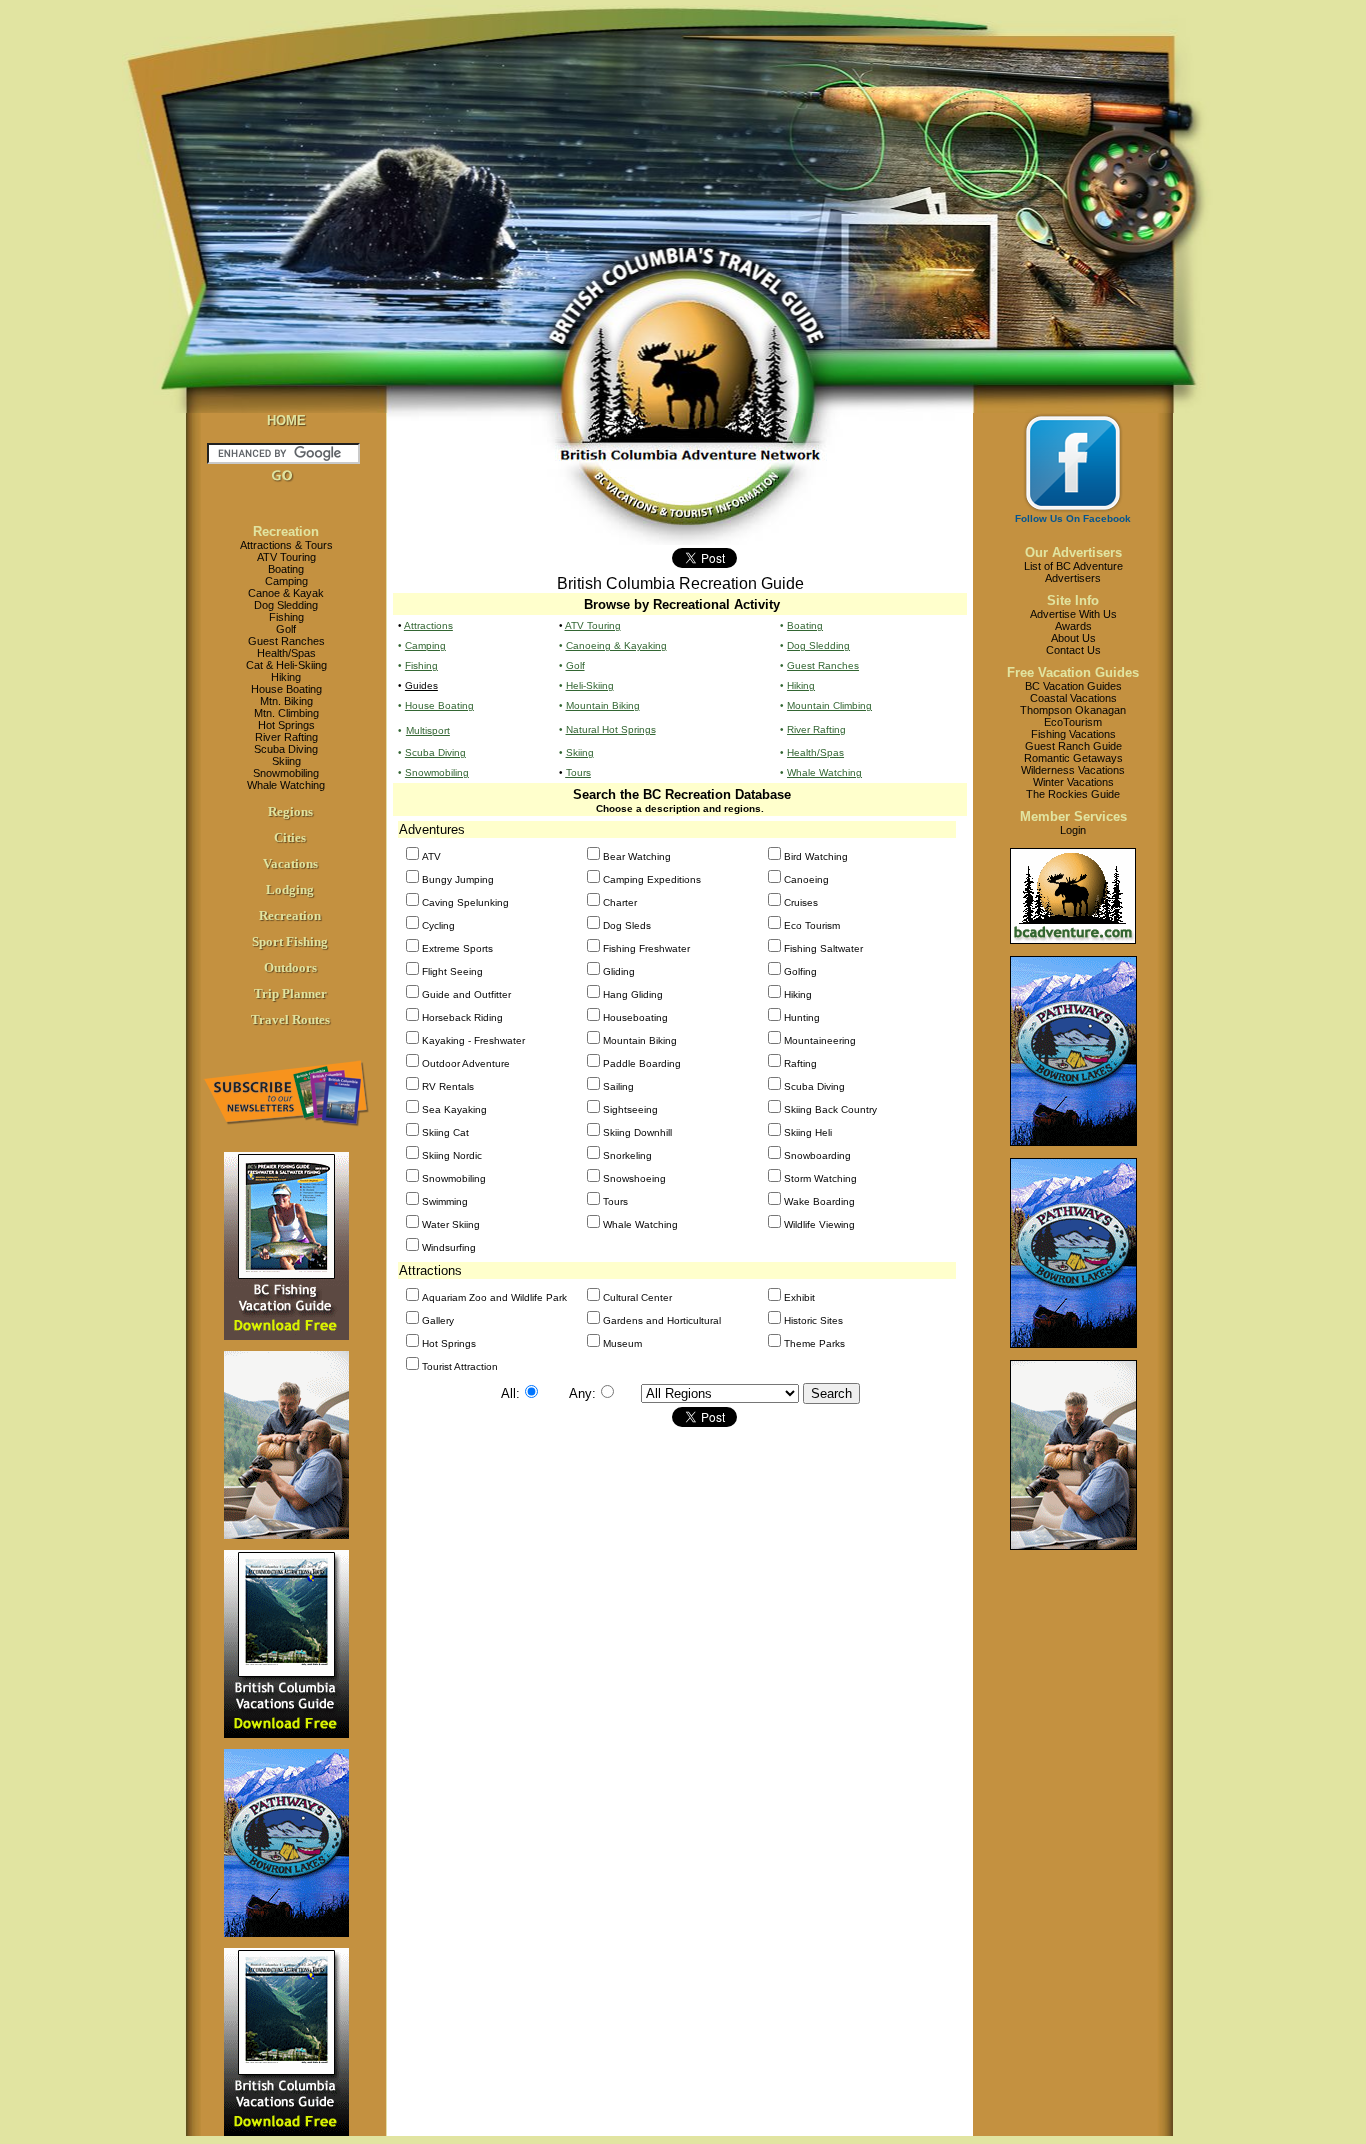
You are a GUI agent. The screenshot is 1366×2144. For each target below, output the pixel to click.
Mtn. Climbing (286, 713)
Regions (290, 811)
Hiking (286, 677)
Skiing (286, 761)
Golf (286, 629)
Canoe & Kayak (286, 593)
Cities (290, 837)
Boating (286, 569)
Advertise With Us (1073, 614)
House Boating (286, 689)
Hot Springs (286, 725)
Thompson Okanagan (1073, 710)
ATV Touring (286, 557)
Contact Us (1073, 650)
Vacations (290, 863)
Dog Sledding (286, 605)
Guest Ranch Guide (1073, 746)
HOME (286, 420)
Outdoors (290, 967)
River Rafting (286, 737)
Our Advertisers (1073, 552)
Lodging (290, 889)
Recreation (286, 531)
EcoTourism (1073, 722)
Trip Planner (290, 993)
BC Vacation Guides (1073, 686)
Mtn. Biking (286, 701)
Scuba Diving (286, 749)
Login (1073, 830)
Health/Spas (286, 653)
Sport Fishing (290, 941)
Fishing (286, 617)
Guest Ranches (286, 641)
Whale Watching (286, 785)
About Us (1073, 638)
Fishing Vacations (1073, 734)
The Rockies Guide (1073, 794)
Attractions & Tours (286, 545)
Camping (286, 581)
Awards (1073, 626)
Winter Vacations (1073, 782)
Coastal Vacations (1073, 698)
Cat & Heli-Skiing (286, 665)
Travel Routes (290, 1019)
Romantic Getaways (1073, 758)
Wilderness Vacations (1073, 770)
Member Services (1073, 816)
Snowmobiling (286, 773)
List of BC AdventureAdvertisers (1073, 572)
